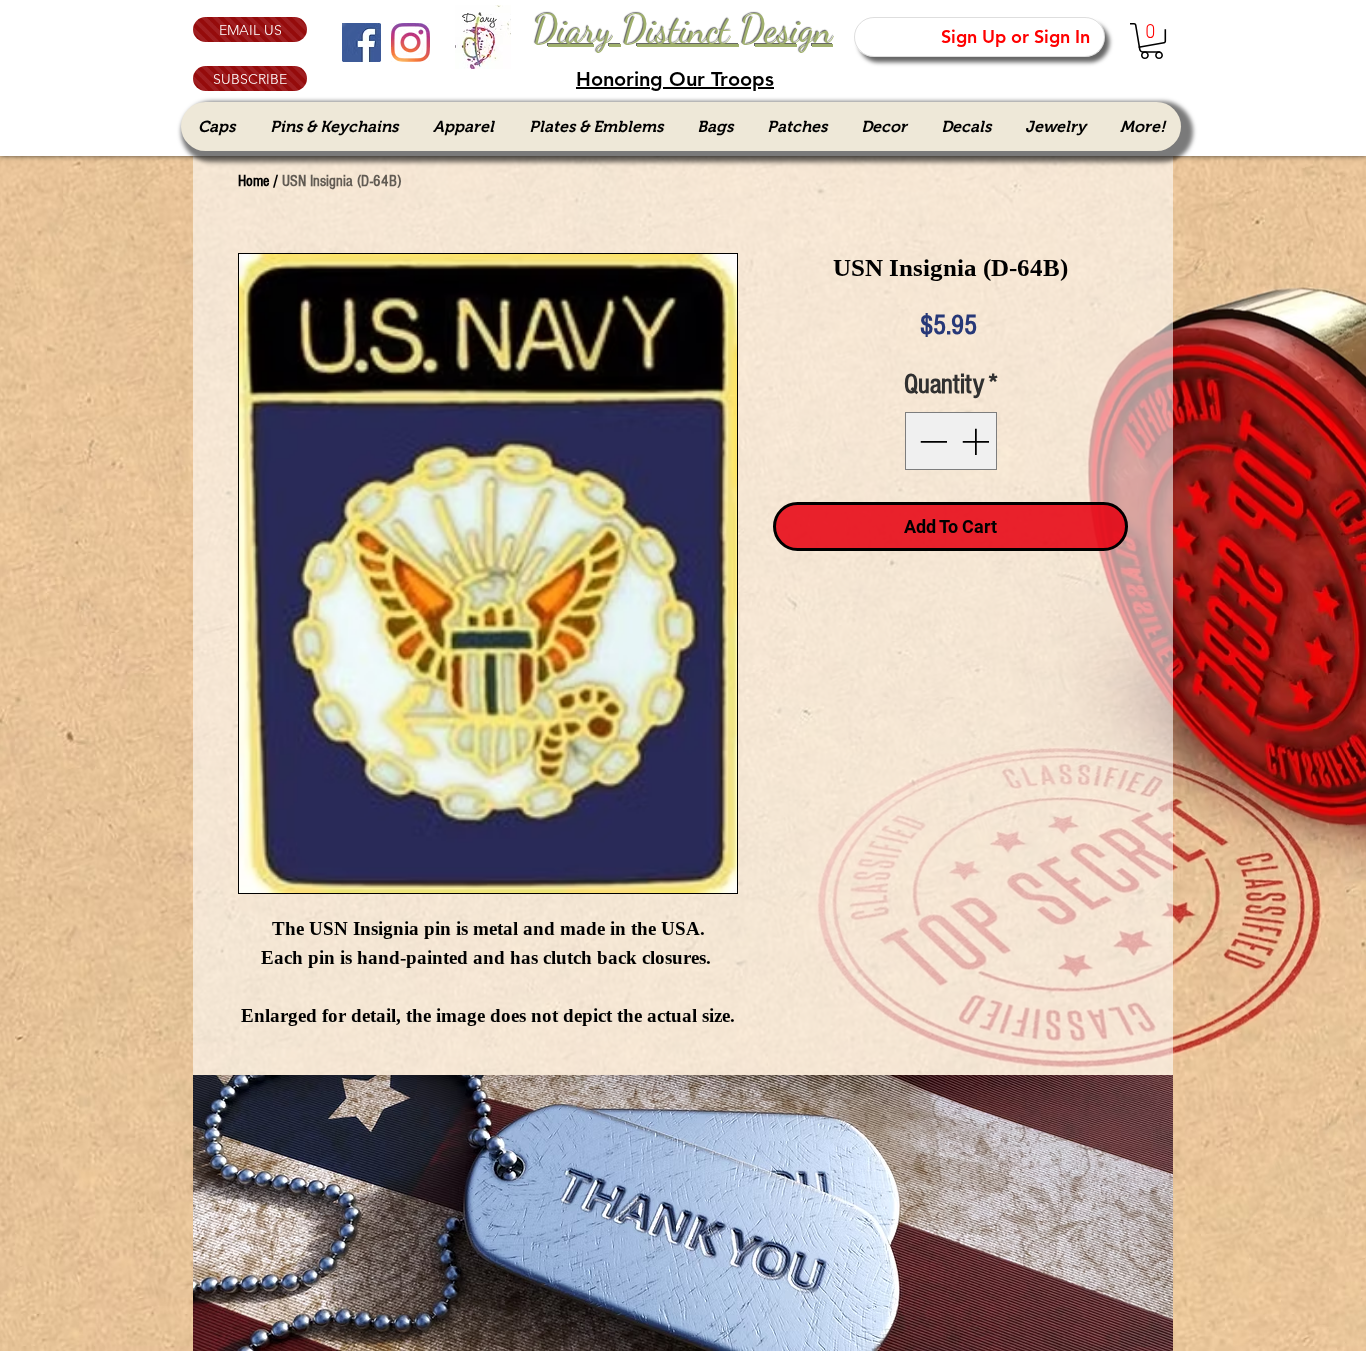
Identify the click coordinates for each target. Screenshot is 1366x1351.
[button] (250, 78)
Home (253, 181)
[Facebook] (361, 42)
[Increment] (977, 441)
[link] (1151, 41)
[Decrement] (931, 441)
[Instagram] (410, 42)
